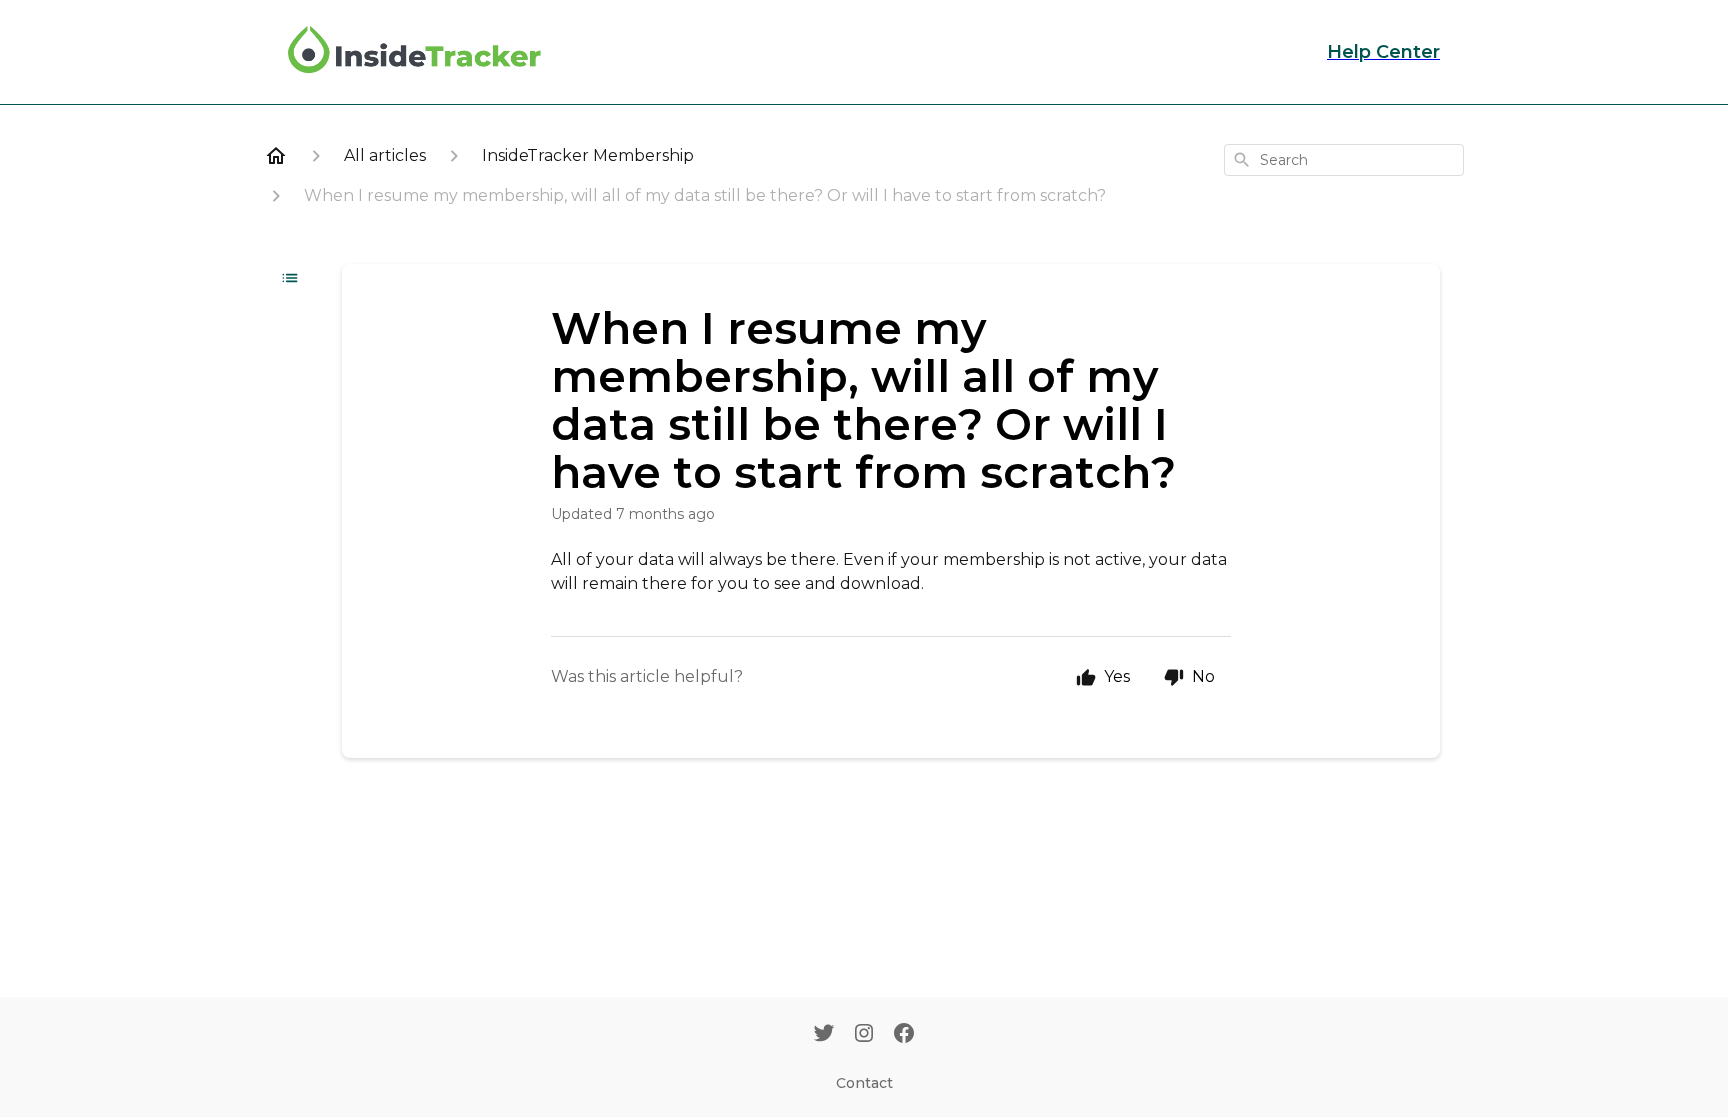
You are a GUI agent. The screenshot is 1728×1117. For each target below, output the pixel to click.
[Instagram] (864, 1035)
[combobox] (1344, 160)
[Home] (276, 156)
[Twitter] (824, 1035)
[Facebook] (904, 1035)
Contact (864, 1083)
